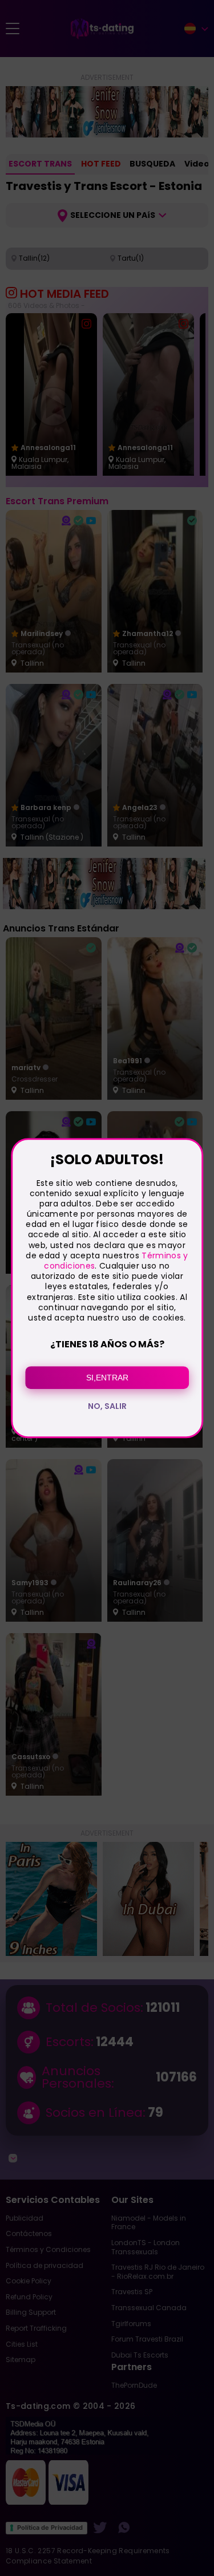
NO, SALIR (107, 1406)
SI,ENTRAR (107, 1378)
